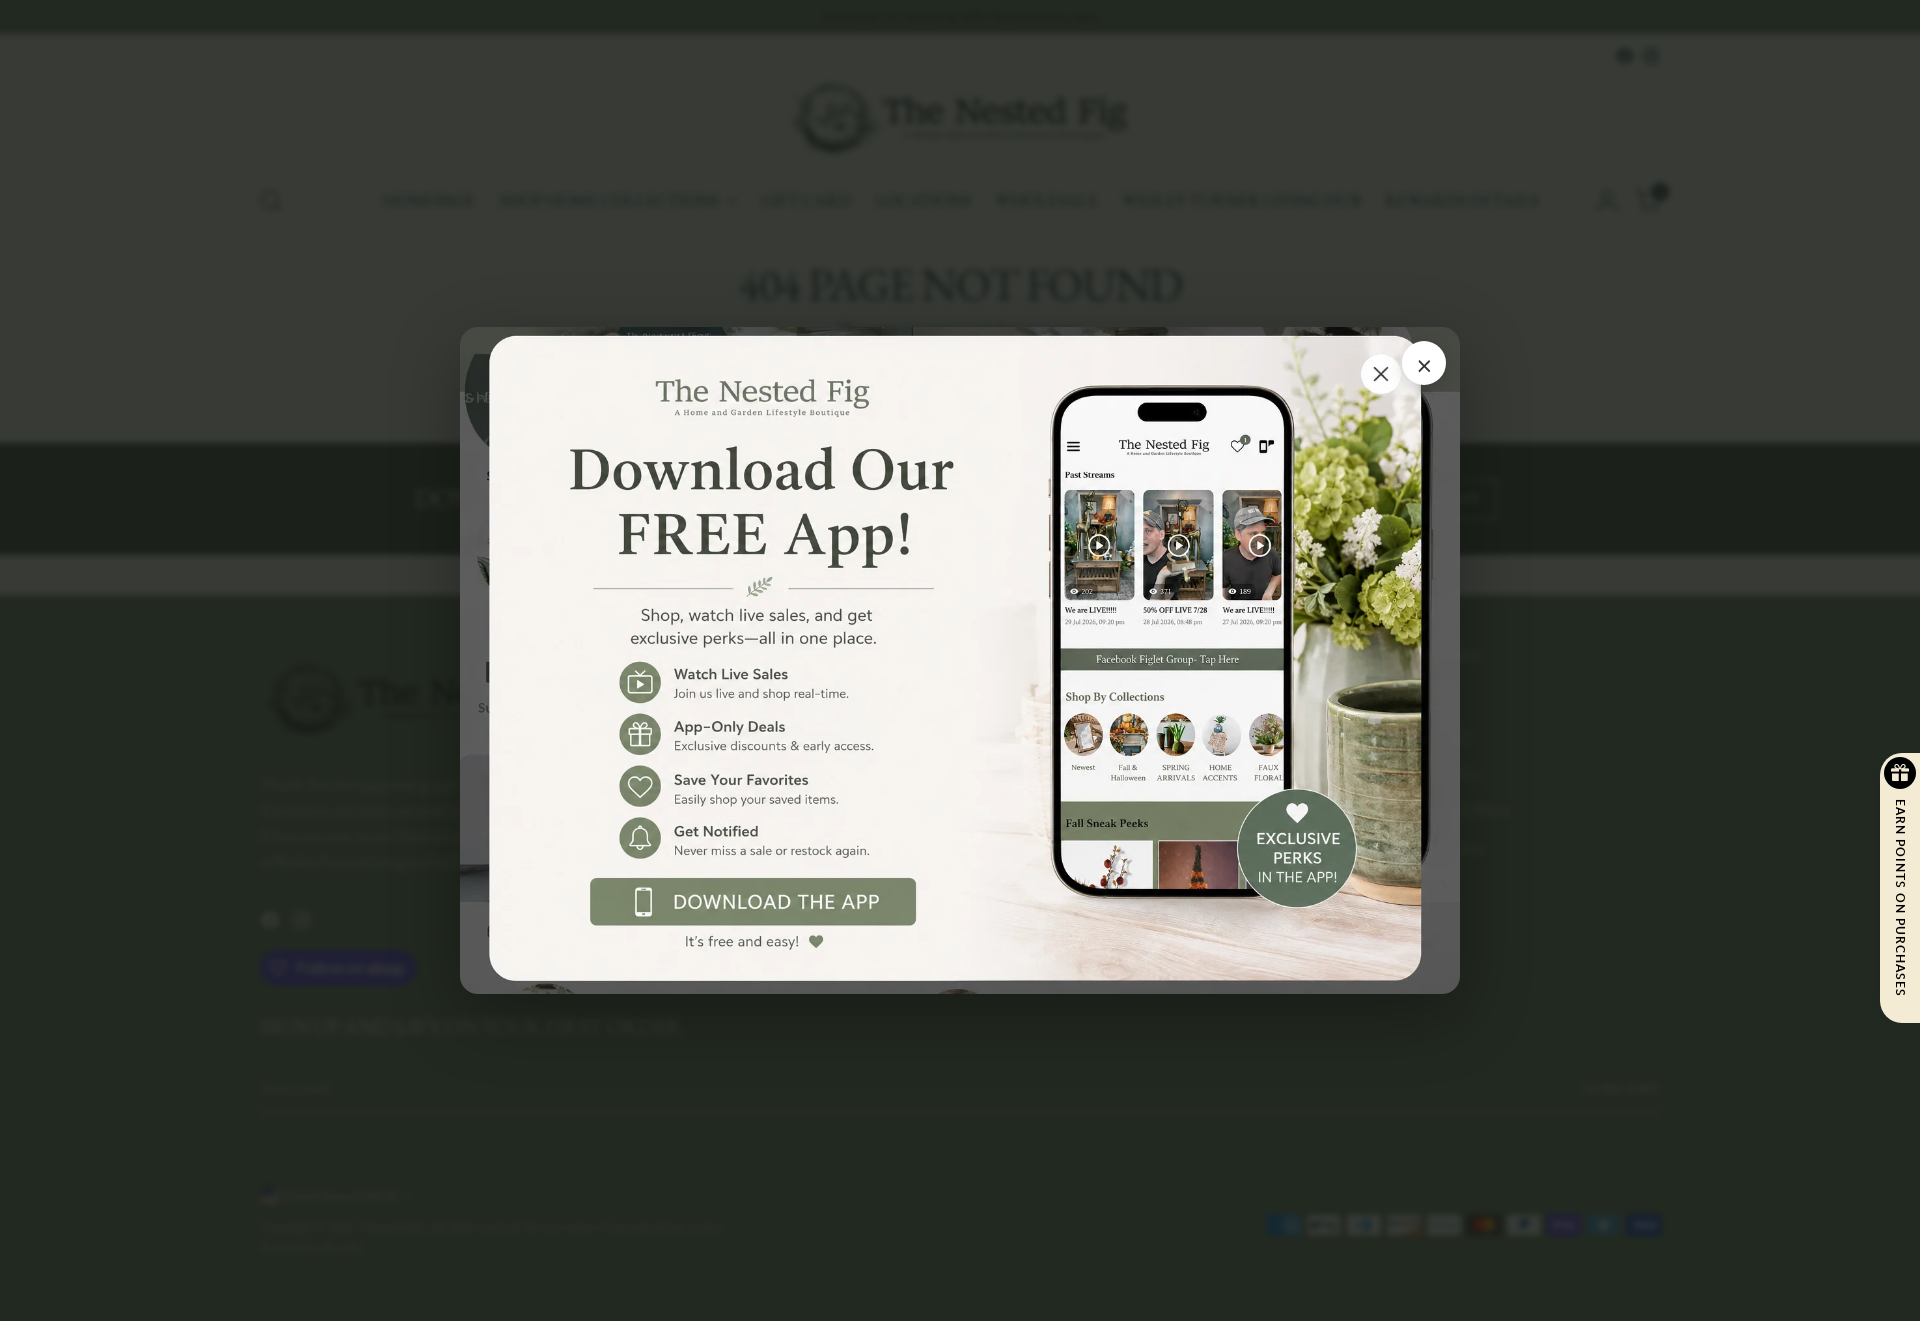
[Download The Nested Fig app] (960, 660)
